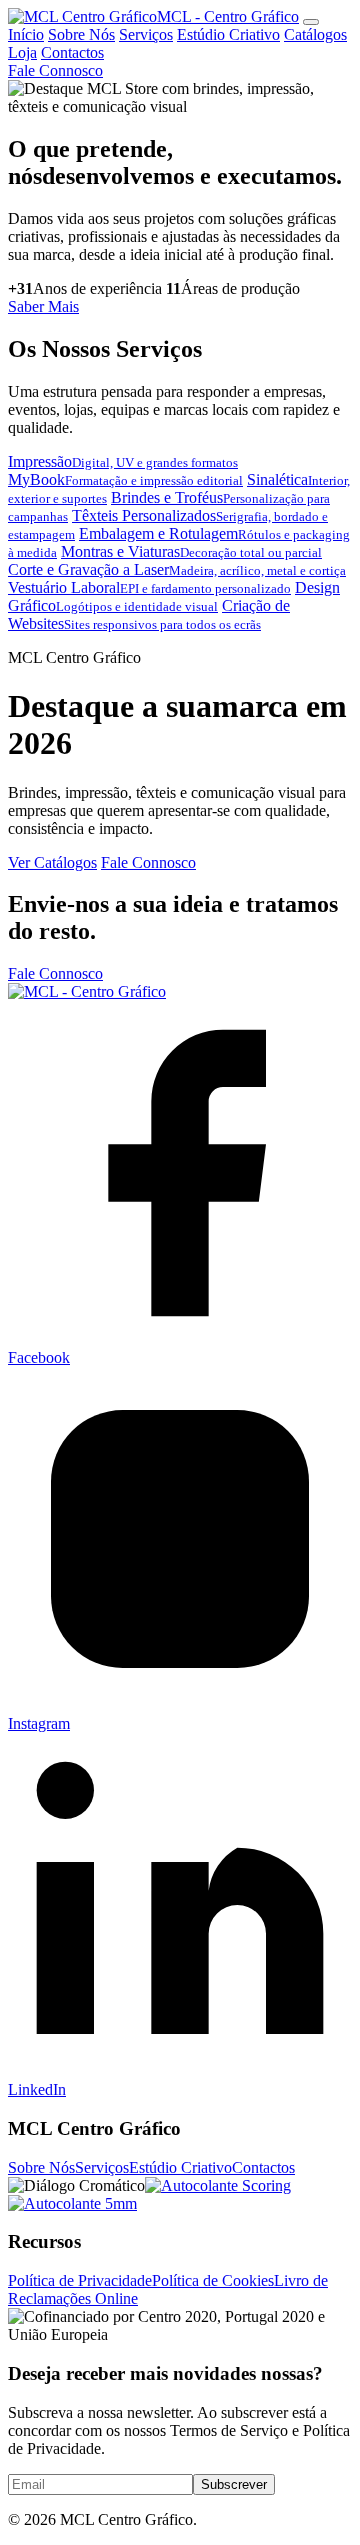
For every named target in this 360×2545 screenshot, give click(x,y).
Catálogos (315, 34)
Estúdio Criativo (228, 34)
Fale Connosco (55, 70)
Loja (22, 52)
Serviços (146, 34)
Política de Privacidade (80, 2280)
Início (26, 34)
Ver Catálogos (52, 862)
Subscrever (234, 2484)
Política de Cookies (213, 2280)
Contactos (72, 52)
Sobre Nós (81, 34)
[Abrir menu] (311, 22)
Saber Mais (43, 306)
